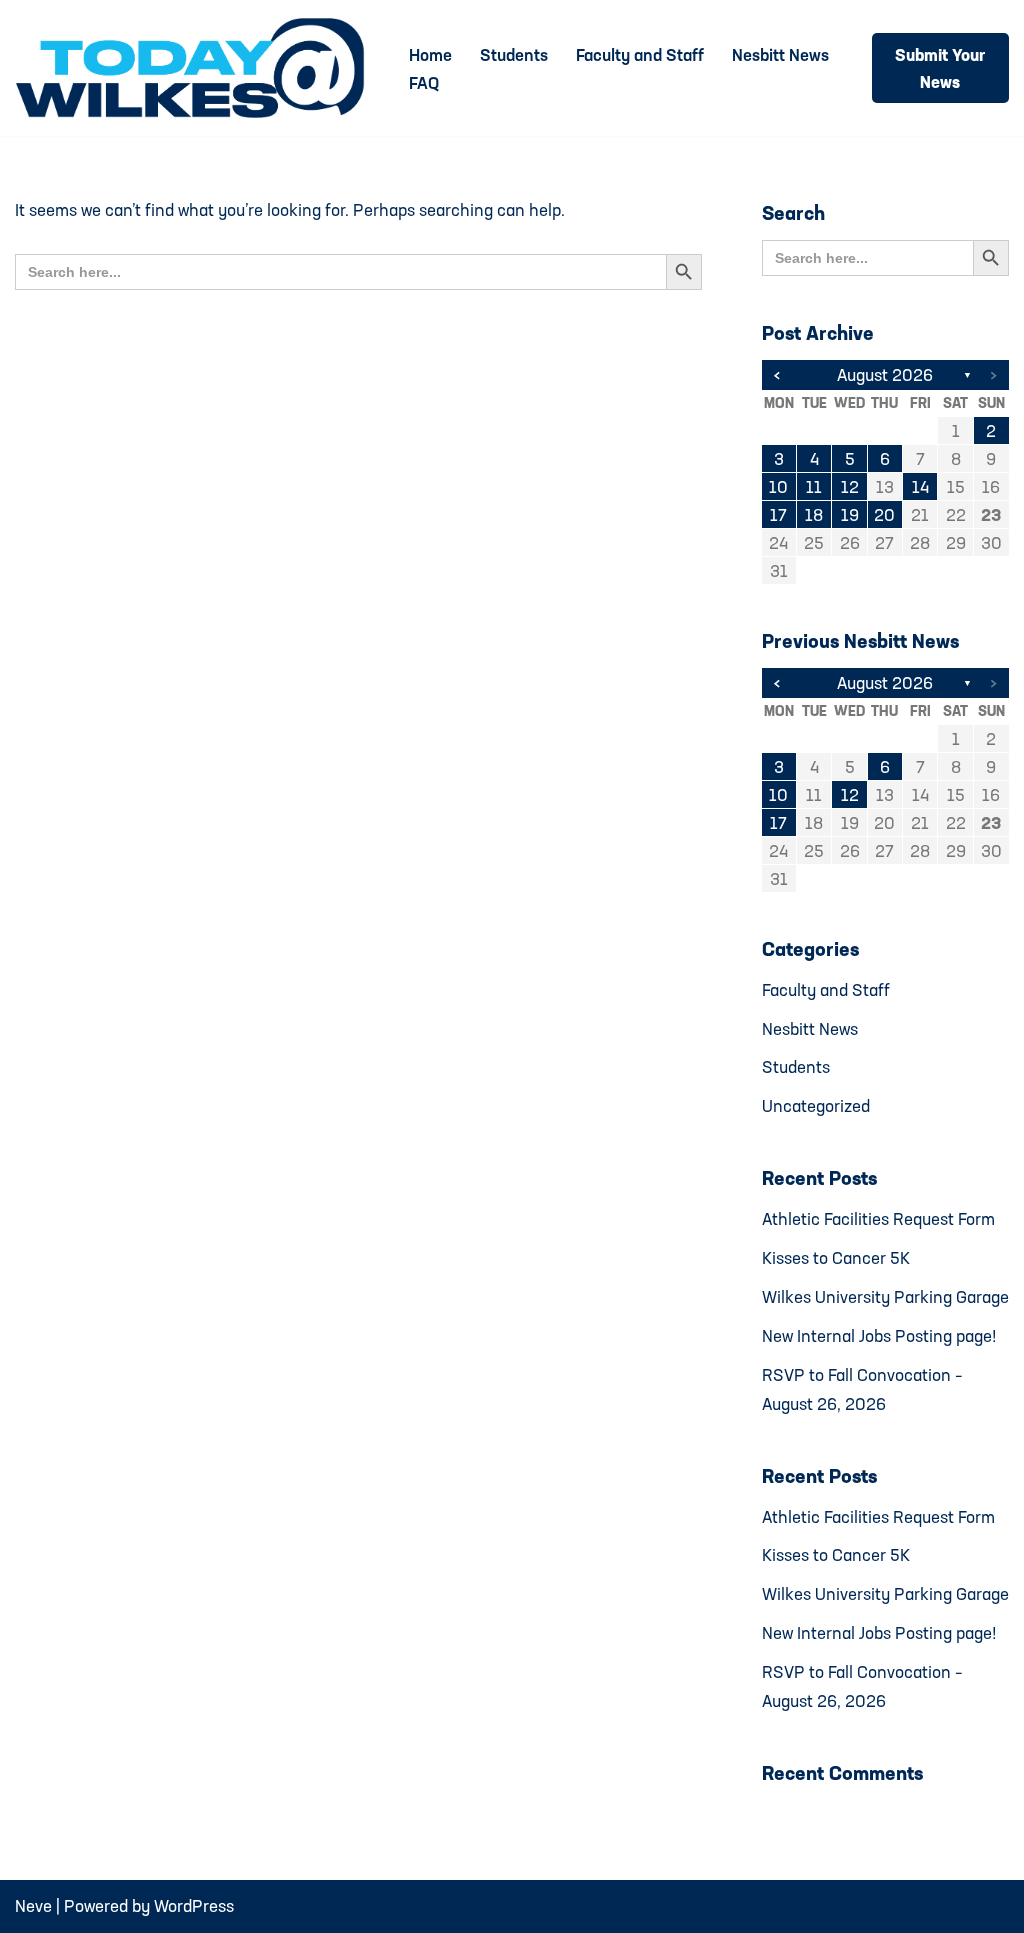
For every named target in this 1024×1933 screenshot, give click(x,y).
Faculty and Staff (640, 54)
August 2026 (885, 374)
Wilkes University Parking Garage (885, 1296)
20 (884, 514)
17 (778, 514)
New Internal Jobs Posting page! (879, 1335)
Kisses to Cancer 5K (836, 1257)
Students (514, 54)
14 (920, 486)
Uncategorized (816, 1105)
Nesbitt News (780, 54)
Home (430, 54)
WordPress (194, 1905)
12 (850, 486)
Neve (33, 1905)
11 (814, 486)
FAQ (424, 82)
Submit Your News (940, 68)
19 (850, 514)
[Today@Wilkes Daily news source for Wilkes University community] (195, 68)
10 (778, 486)
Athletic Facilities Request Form (878, 1218)
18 (814, 514)
